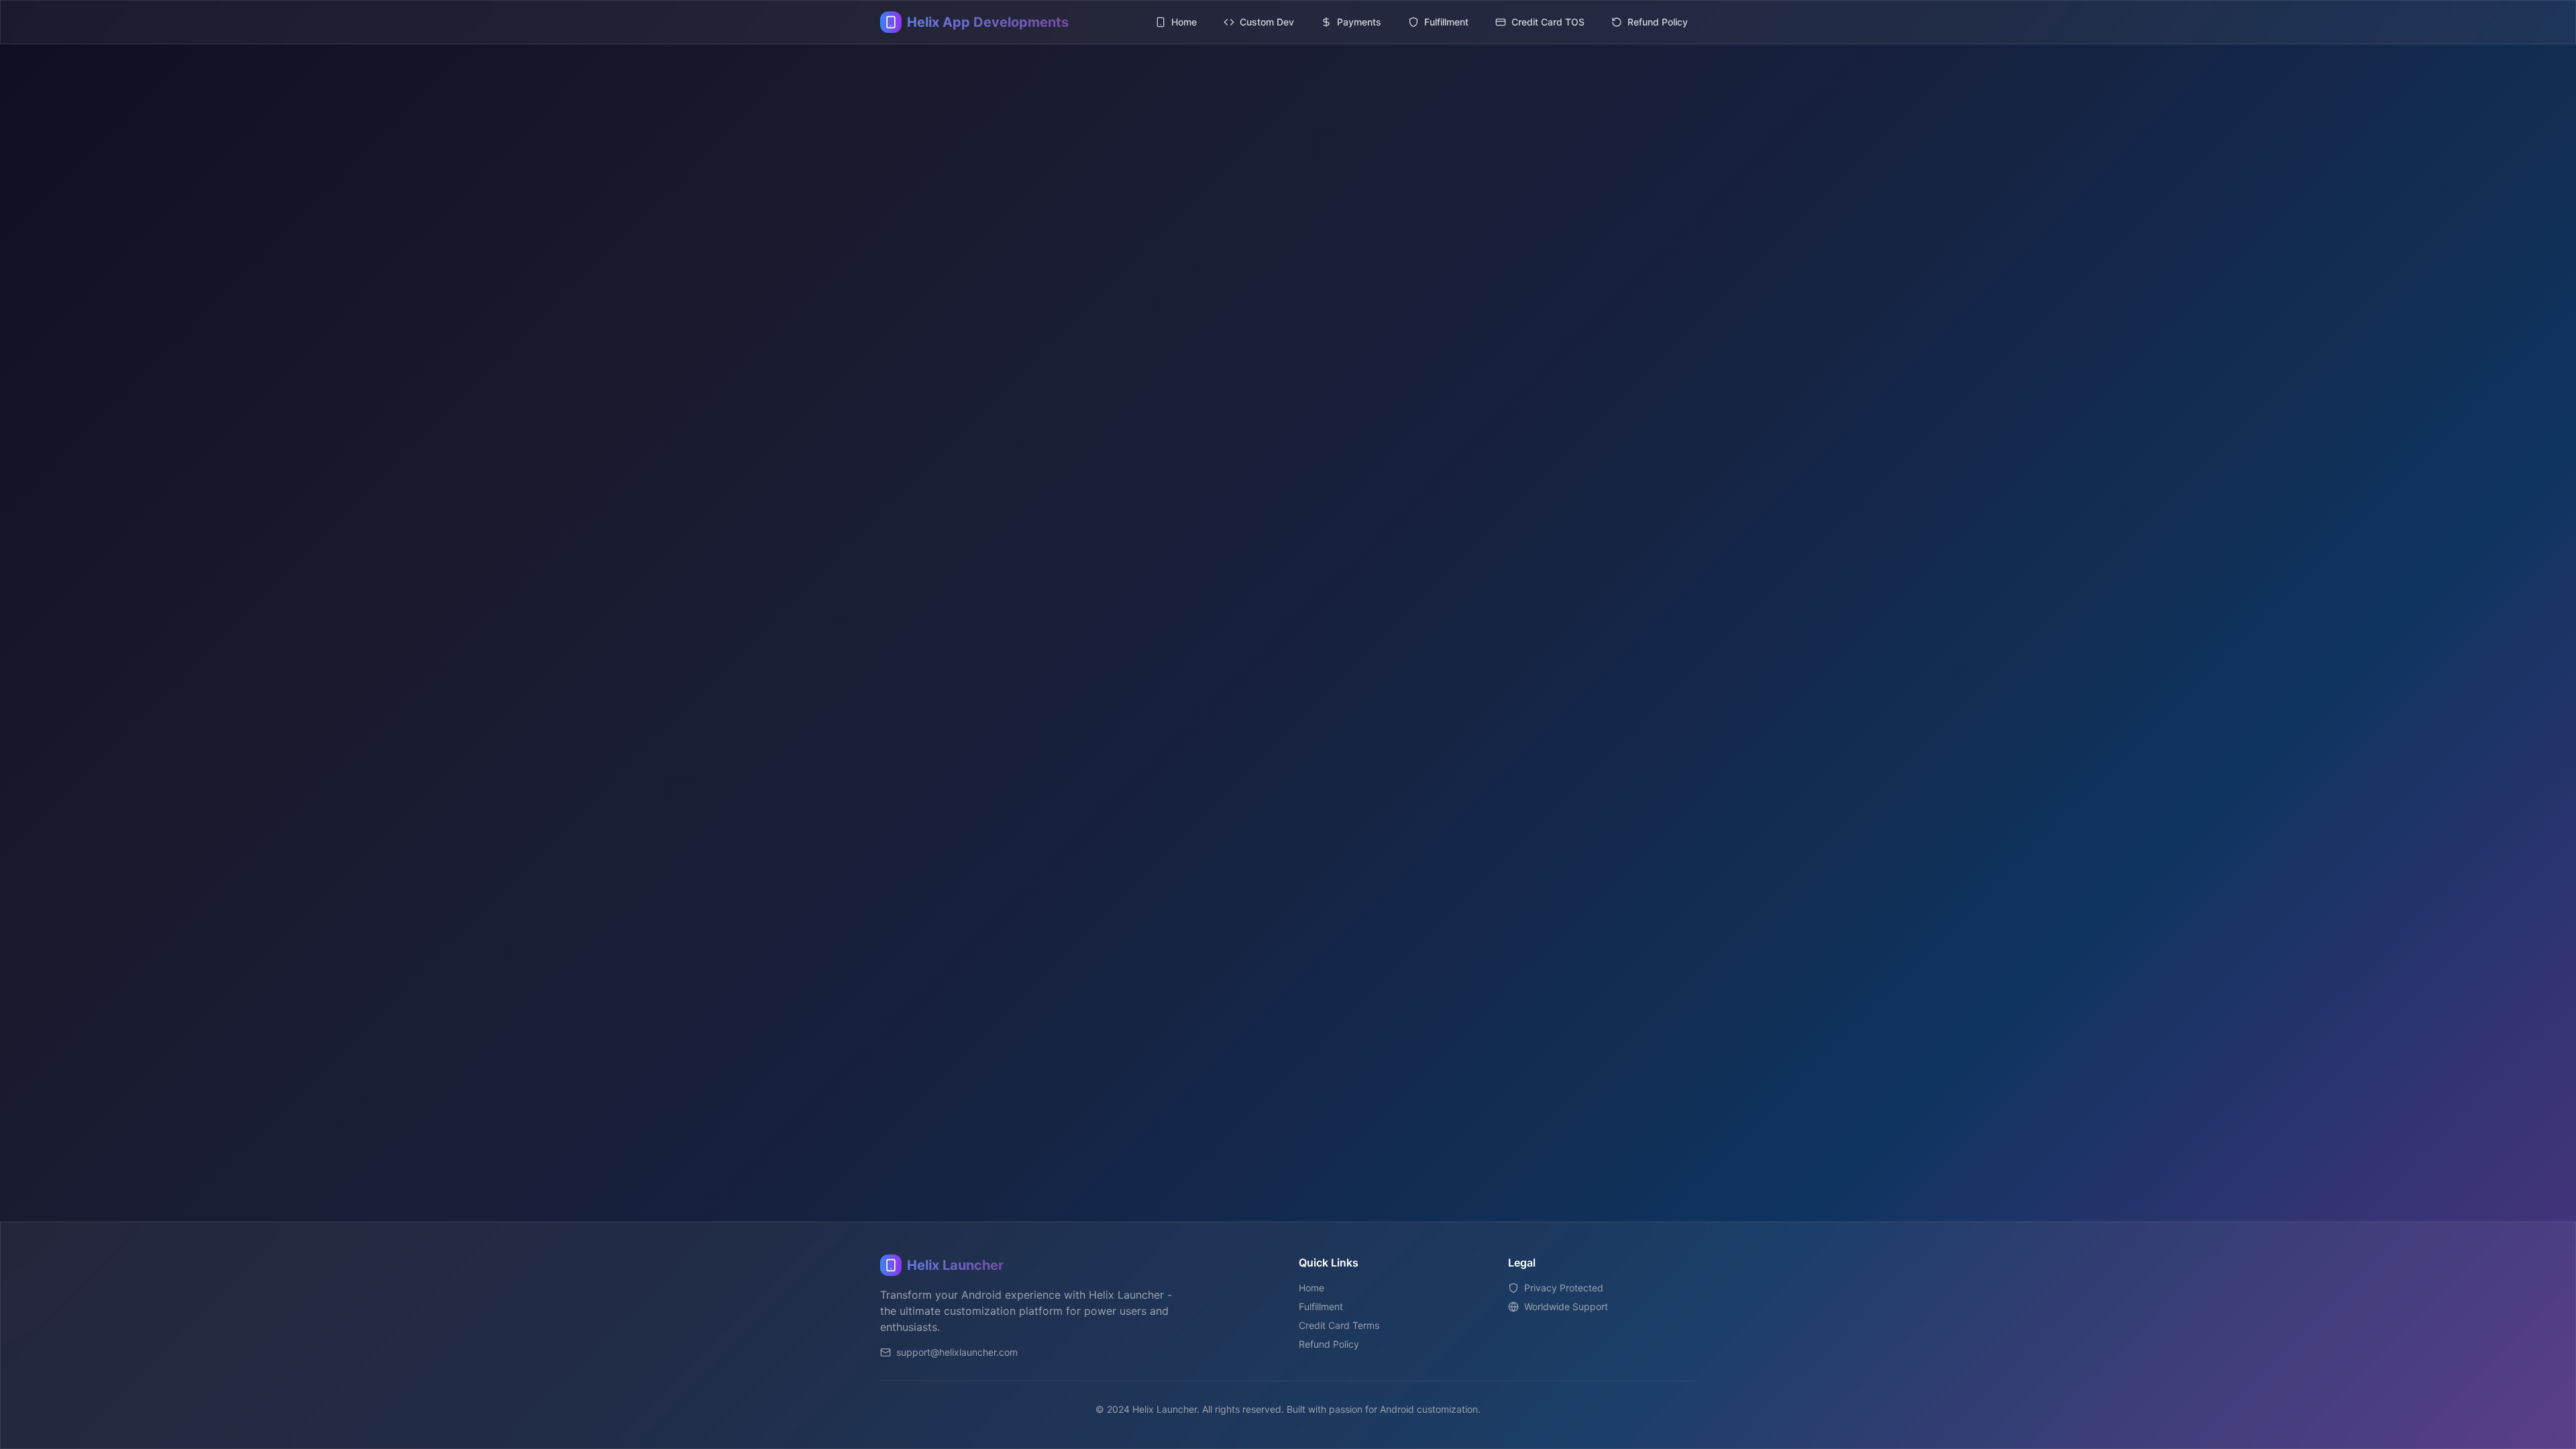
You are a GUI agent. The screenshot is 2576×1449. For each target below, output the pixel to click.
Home (1311, 1288)
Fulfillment (1321, 1306)
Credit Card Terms (1339, 1325)
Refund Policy (1329, 1344)
